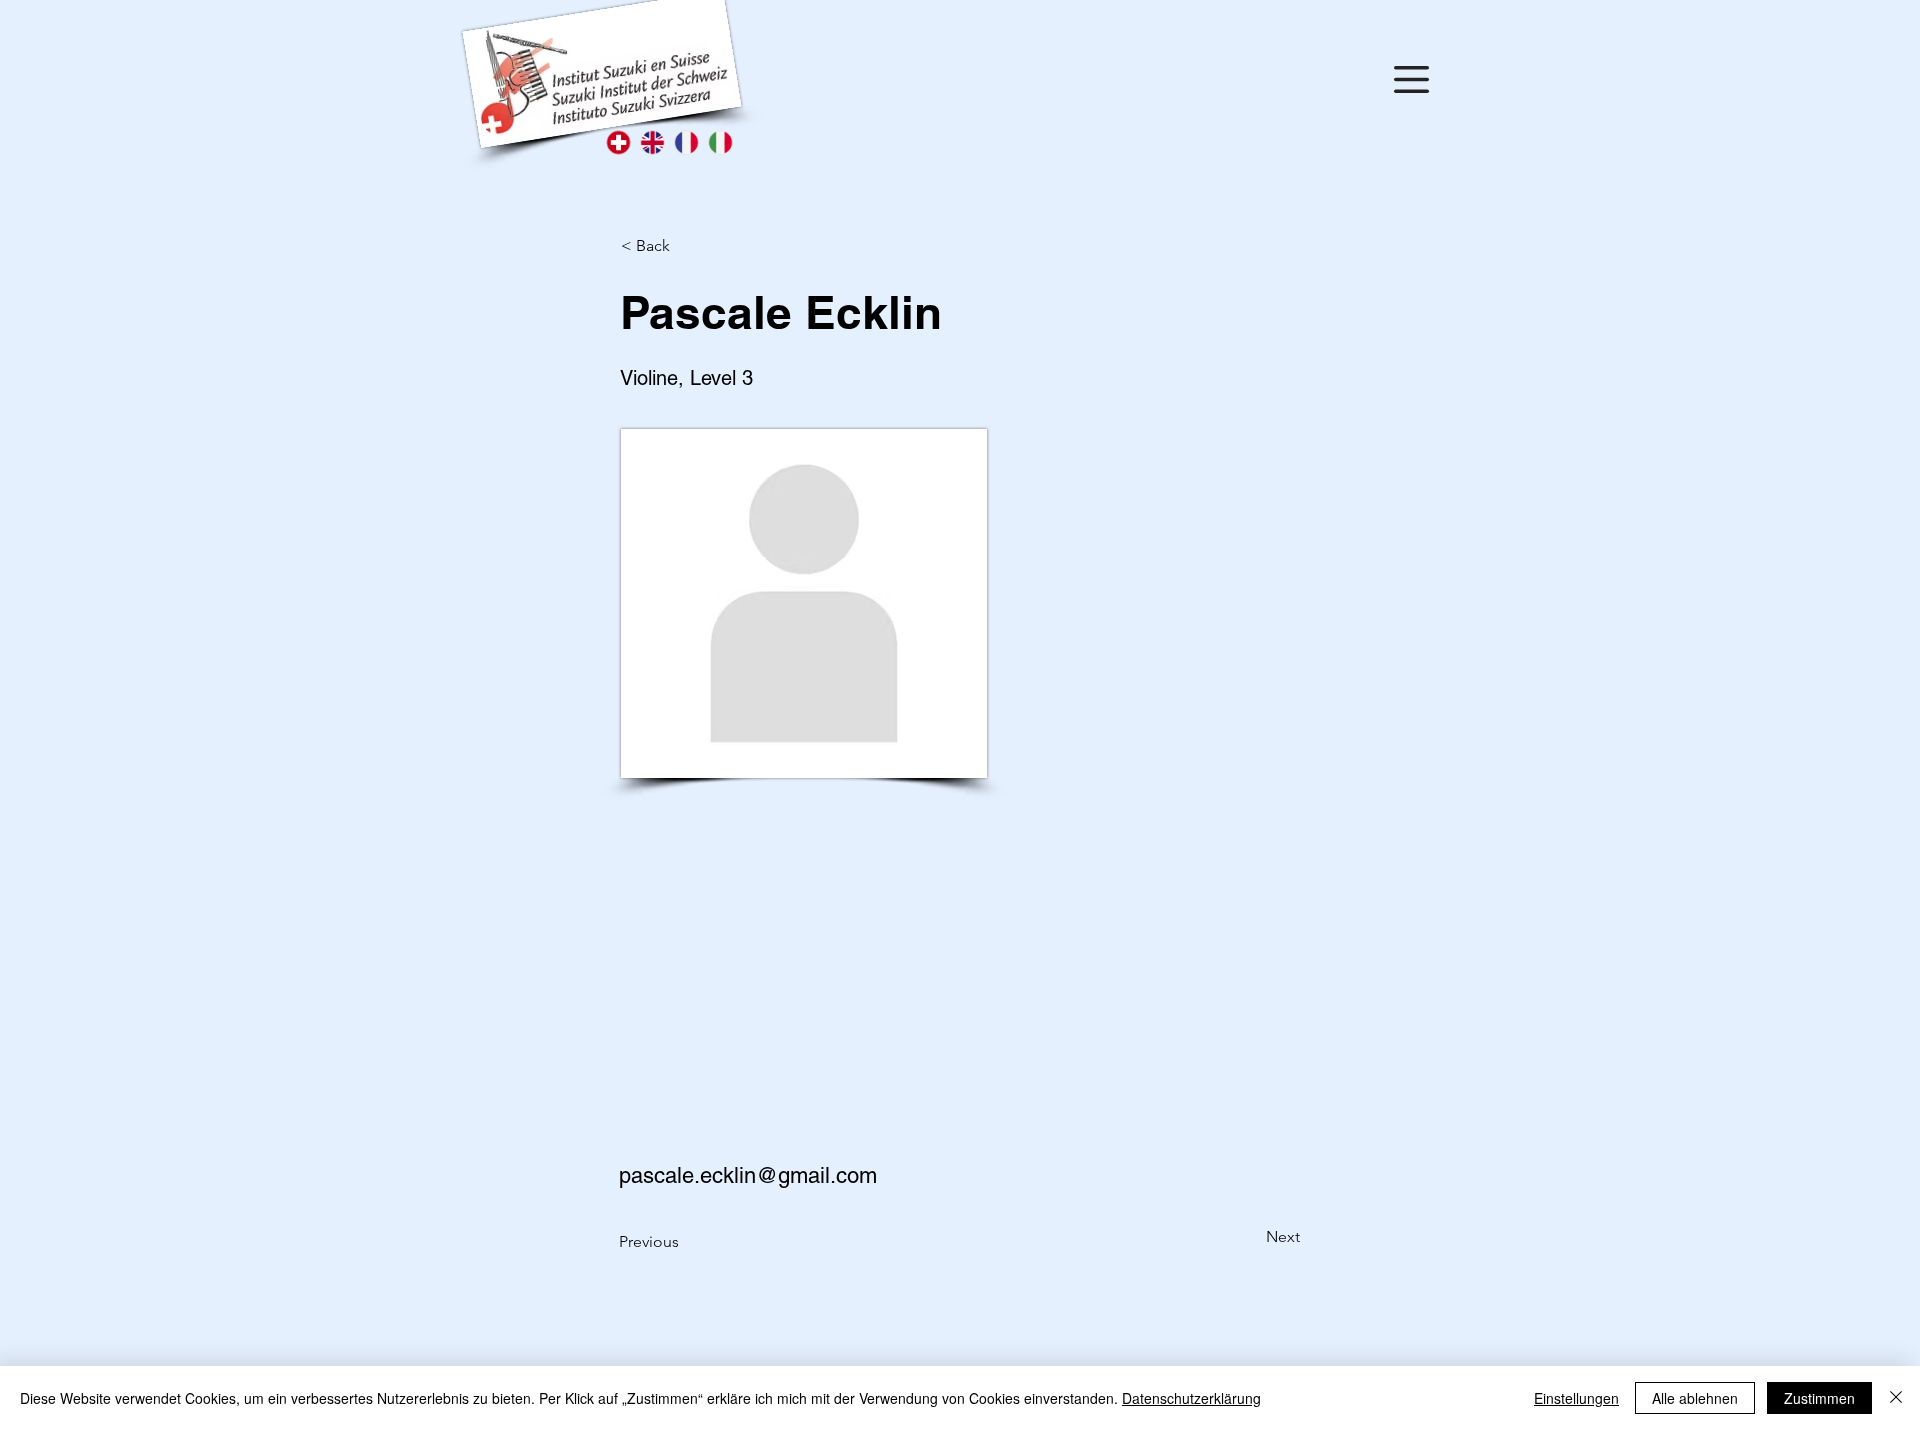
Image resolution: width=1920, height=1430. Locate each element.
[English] (652, 142)
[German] (618, 142)
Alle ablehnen (1695, 1398)
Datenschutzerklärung (1191, 1398)
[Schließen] (1896, 1398)
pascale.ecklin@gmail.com (748, 1175)
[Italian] (720, 142)
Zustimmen (1819, 1398)
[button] (1411, 79)
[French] (686, 142)
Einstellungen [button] (1576, 1398)
